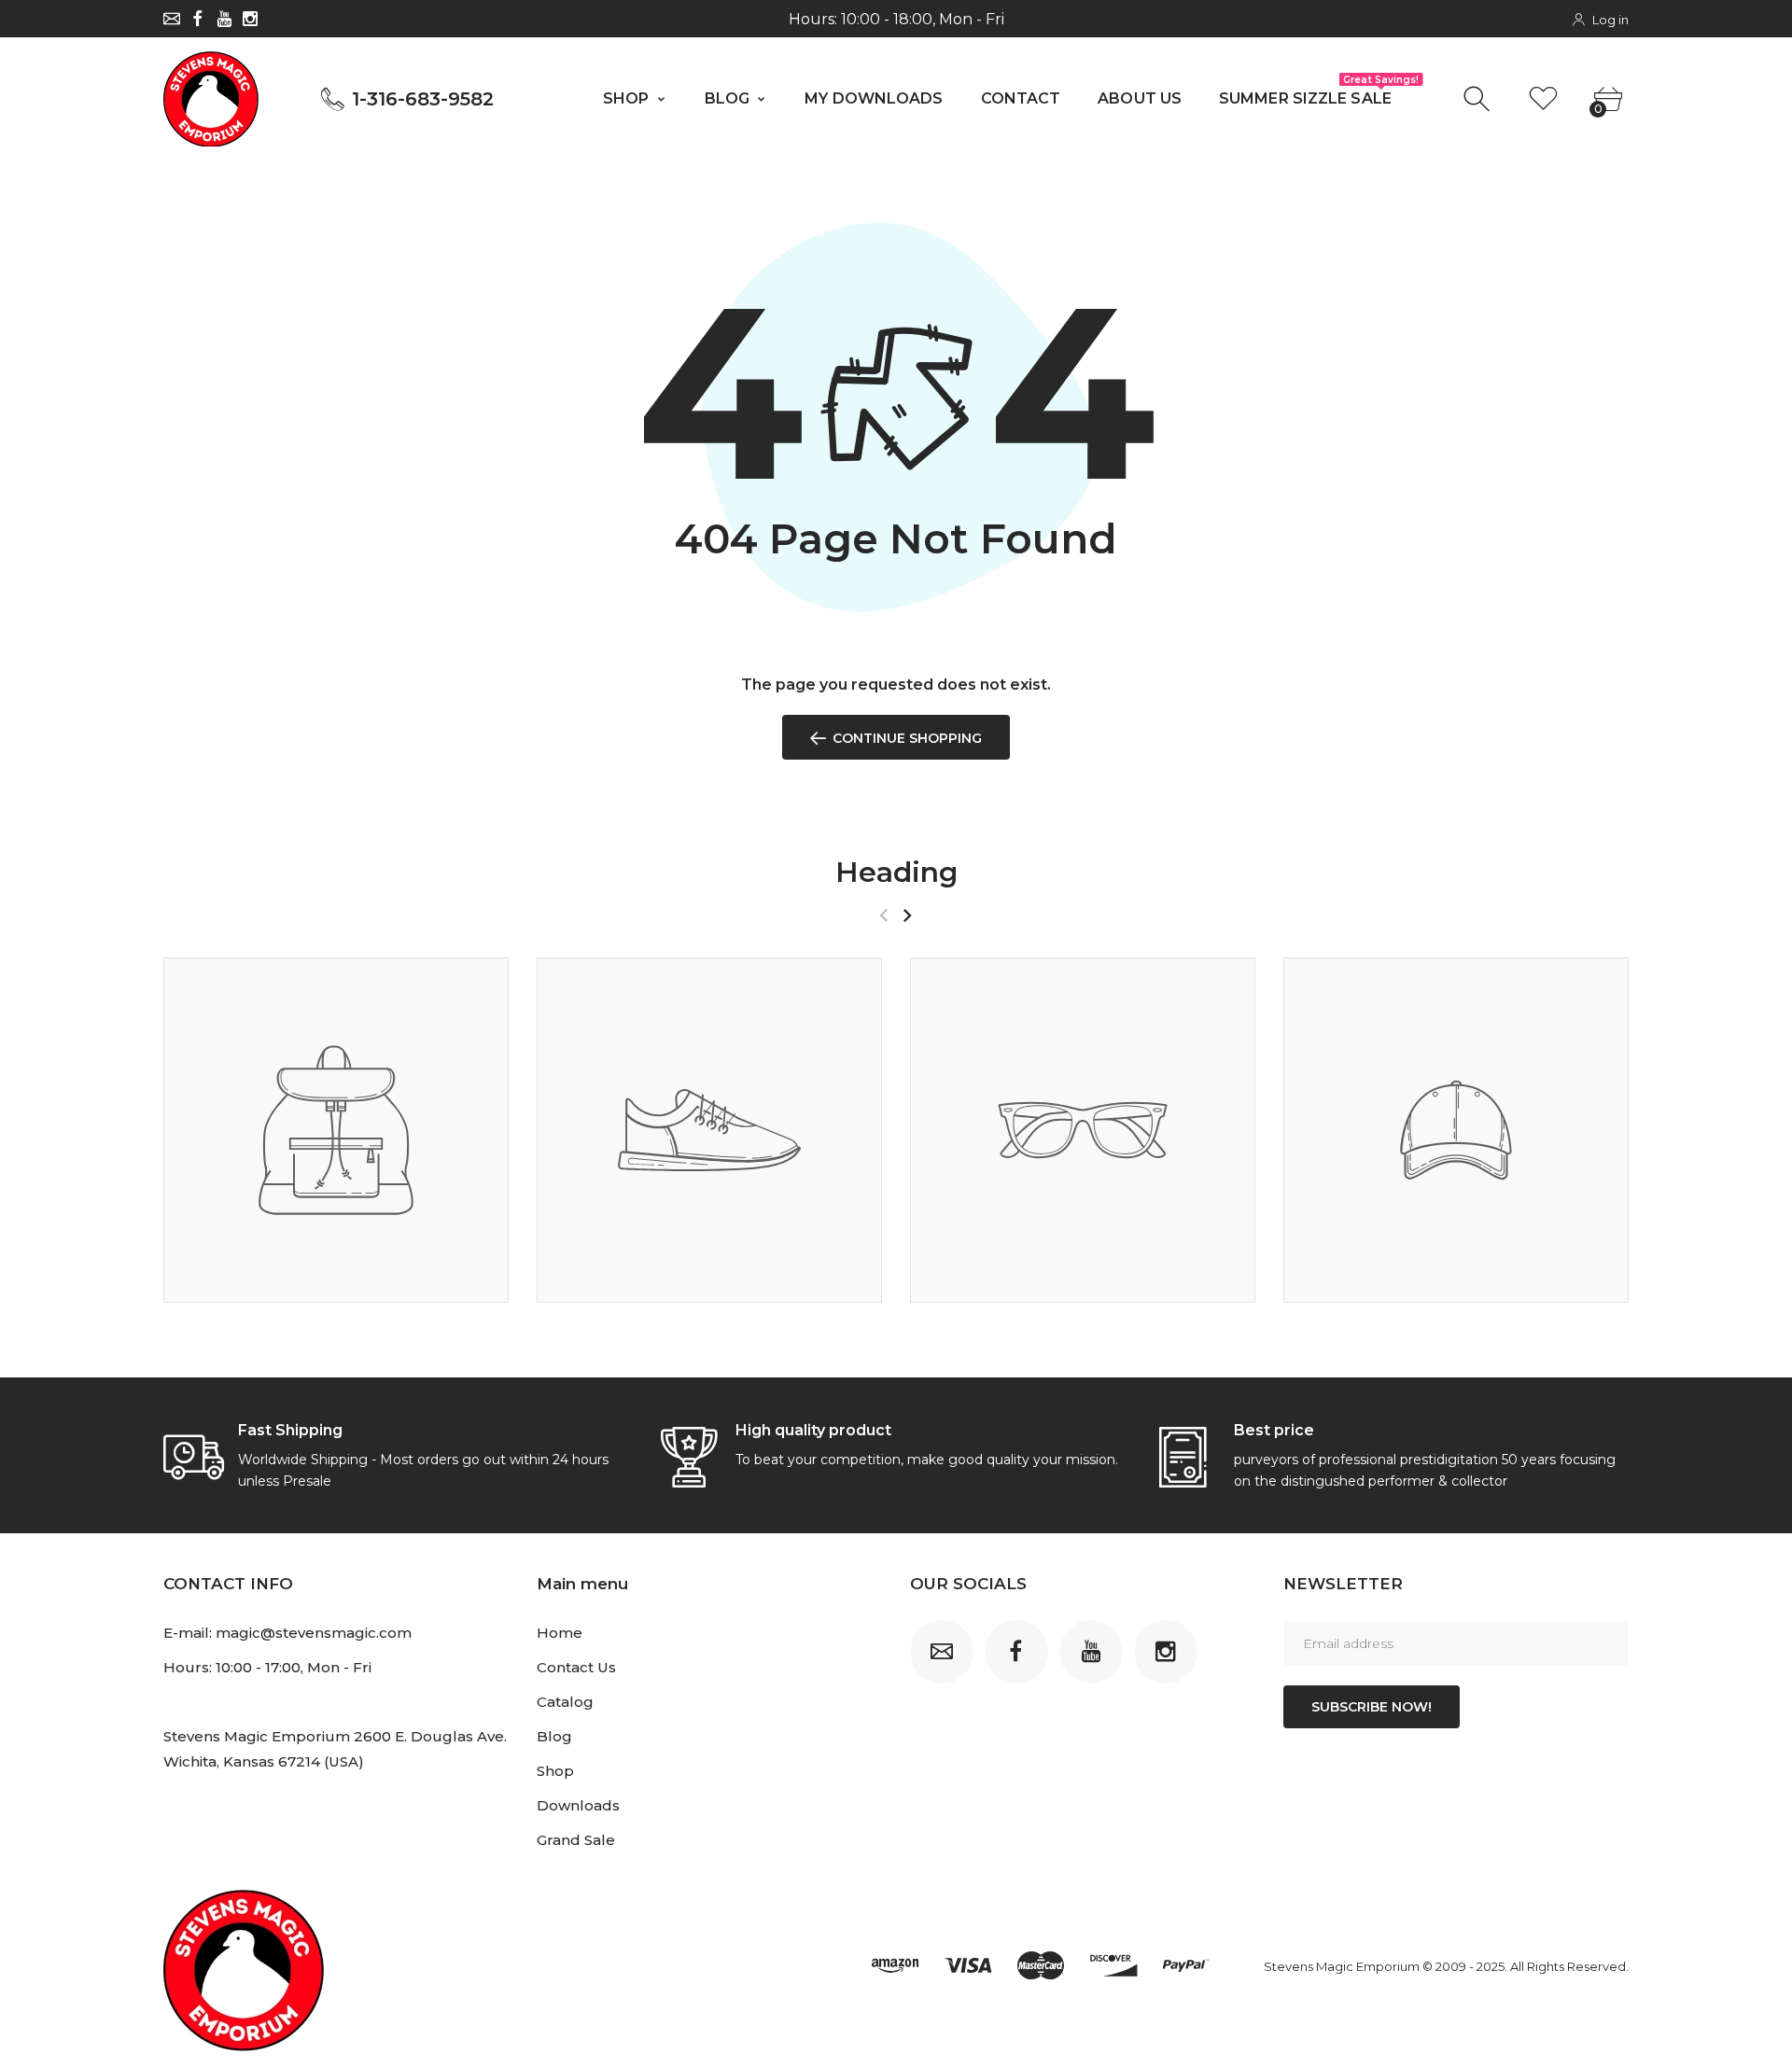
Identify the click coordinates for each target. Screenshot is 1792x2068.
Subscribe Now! (1372, 1707)
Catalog (565, 1702)
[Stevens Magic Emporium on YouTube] (224, 19)
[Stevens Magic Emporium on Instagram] (250, 19)
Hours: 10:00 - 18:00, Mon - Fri (896, 19)
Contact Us (576, 1667)
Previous (883, 915)
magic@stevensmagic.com (314, 1633)
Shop (555, 1771)
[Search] (1479, 99)
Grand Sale (576, 1840)
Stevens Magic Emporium (1342, 1966)
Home (560, 1633)
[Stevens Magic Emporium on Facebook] (198, 19)
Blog (554, 1736)
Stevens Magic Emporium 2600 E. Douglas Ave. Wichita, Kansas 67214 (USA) (335, 1749)
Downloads (578, 1805)
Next (907, 915)
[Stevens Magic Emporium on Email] (172, 19)
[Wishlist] (1543, 99)
